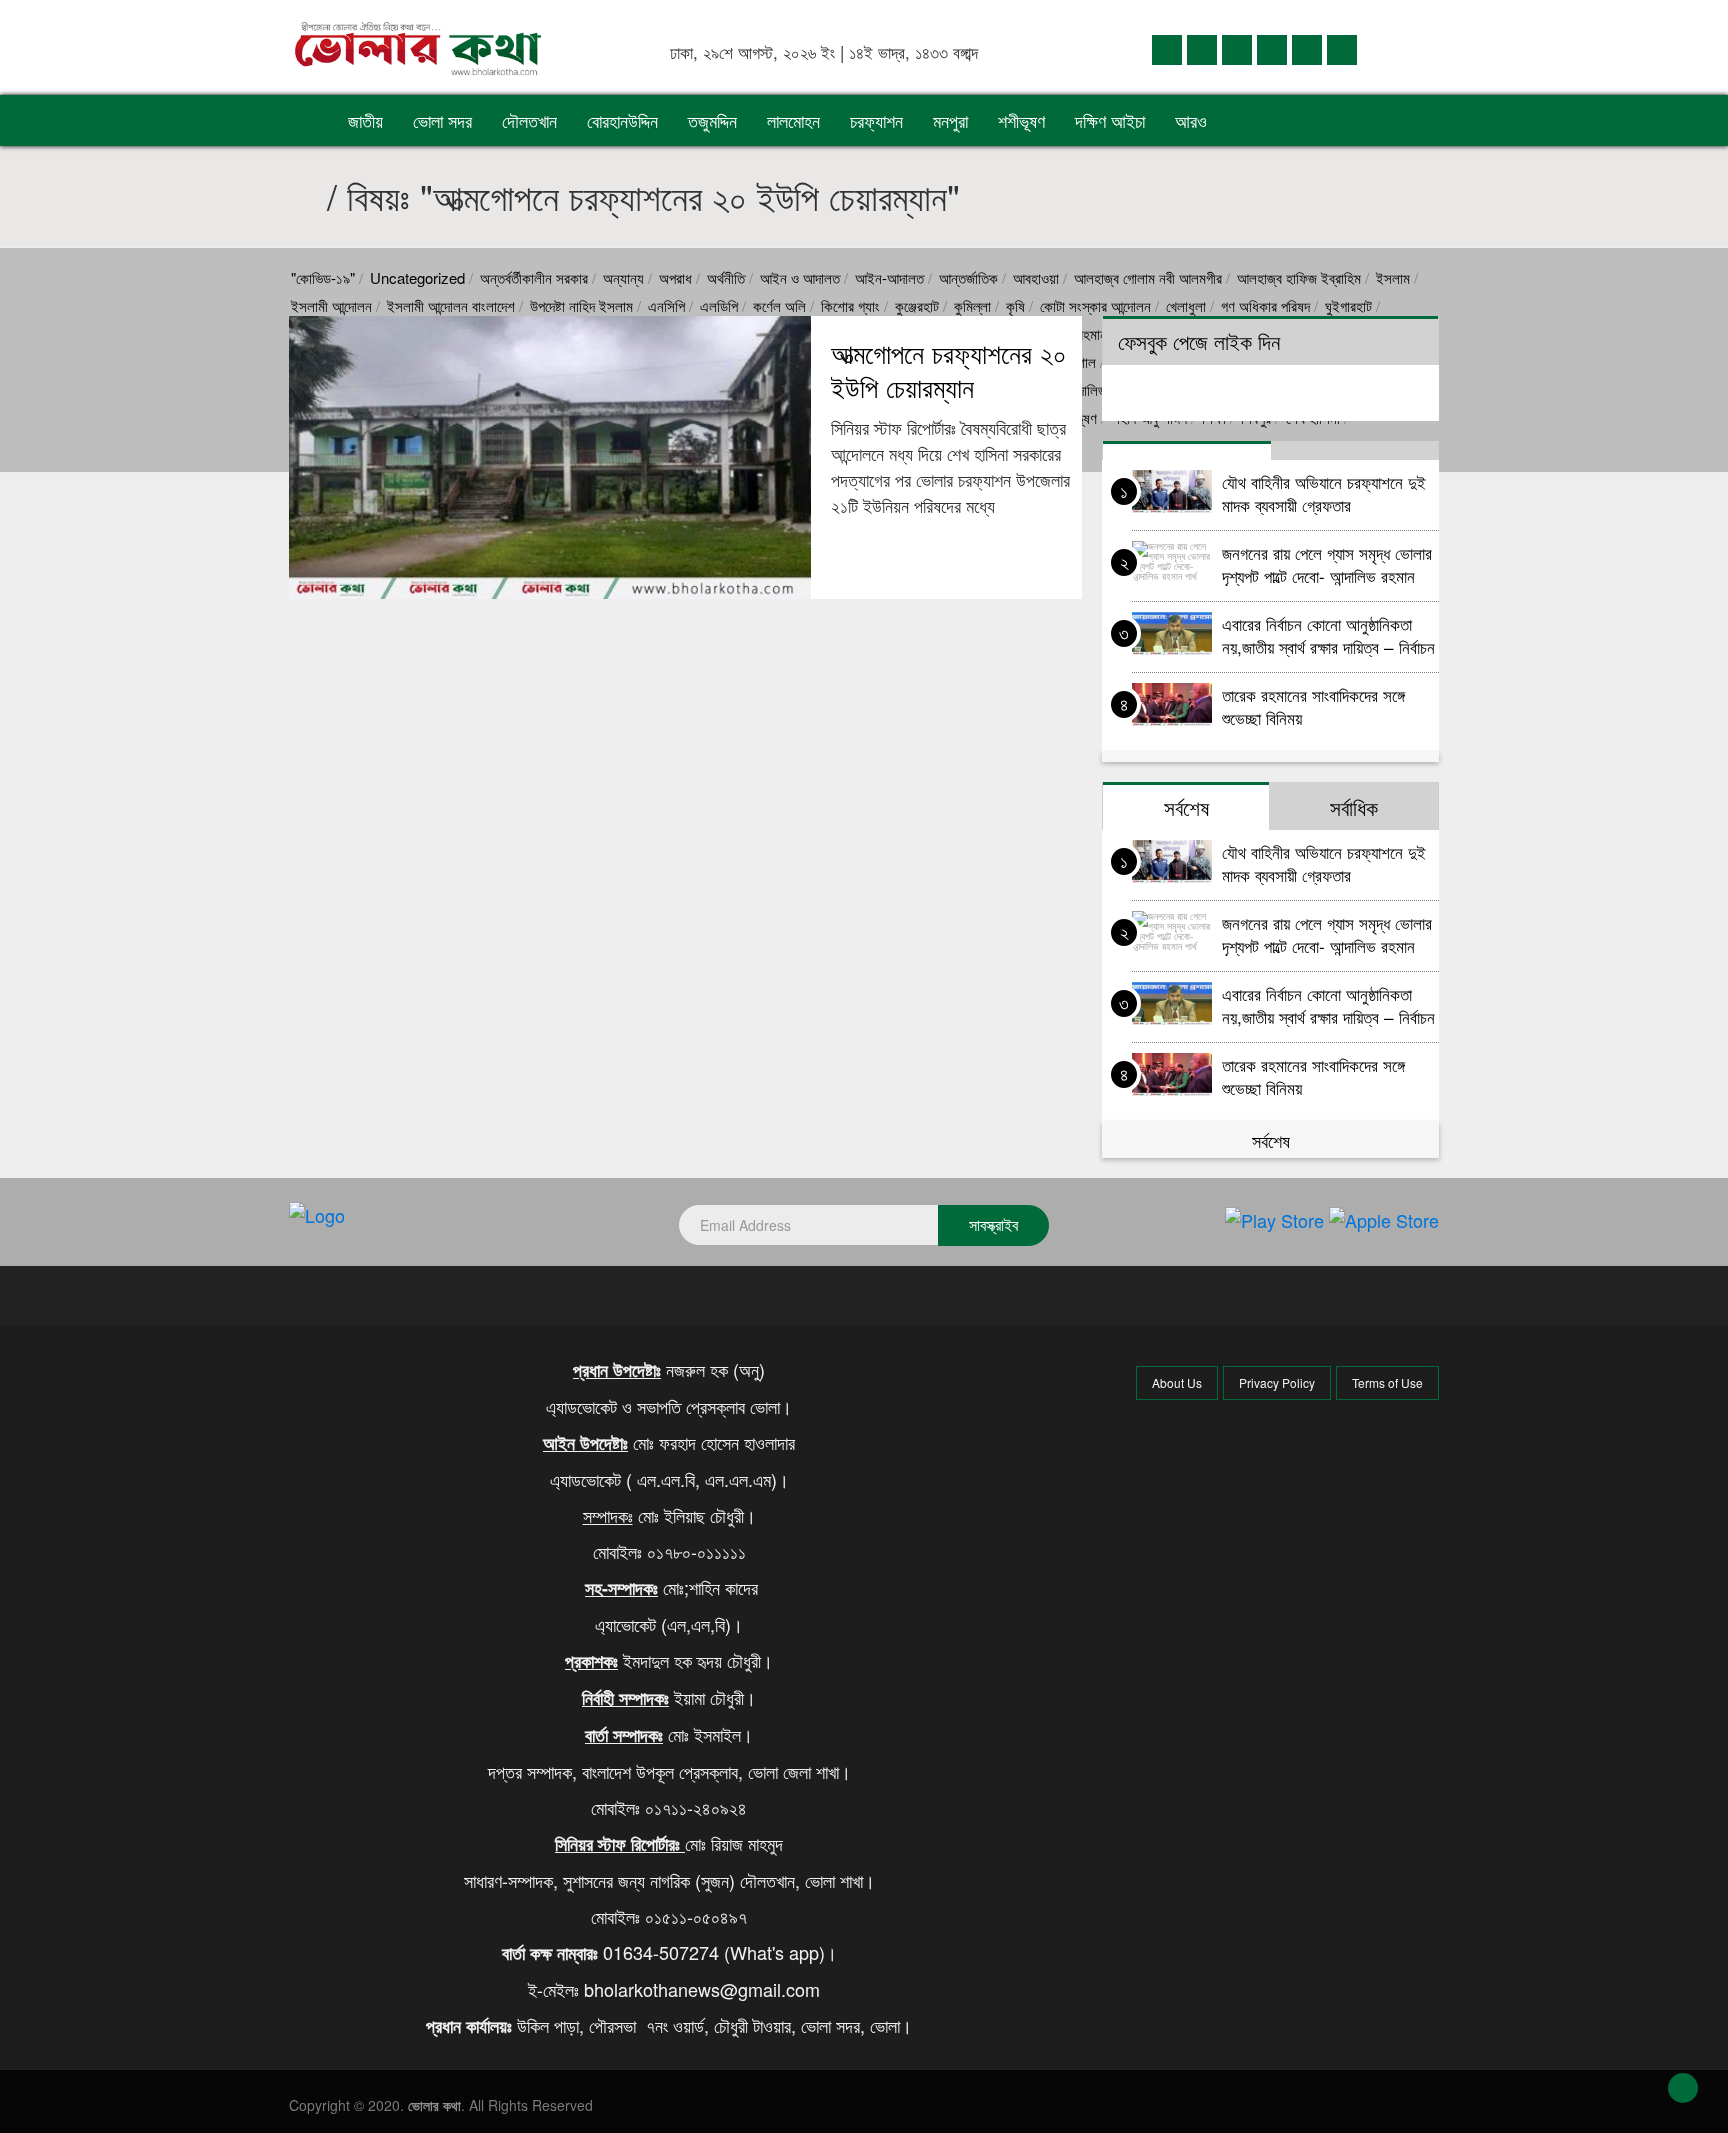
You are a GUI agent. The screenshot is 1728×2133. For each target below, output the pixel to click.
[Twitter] (1202, 48)
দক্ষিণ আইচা (1110, 120)
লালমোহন (793, 120)
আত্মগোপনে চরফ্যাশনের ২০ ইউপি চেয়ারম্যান (949, 370)
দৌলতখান (529, 120)
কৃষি (1015, 305)
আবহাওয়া (1036, 277)
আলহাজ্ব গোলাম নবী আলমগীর (1148, 277)
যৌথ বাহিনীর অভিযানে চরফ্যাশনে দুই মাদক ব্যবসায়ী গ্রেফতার (1324, 492)
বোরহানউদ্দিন (622, 120)
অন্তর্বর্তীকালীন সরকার (534, 277)
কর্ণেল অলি (779, 305)
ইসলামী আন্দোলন (331, 305)
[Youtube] (1307, 48)
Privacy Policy (1277, 1382)
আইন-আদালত (889, 277)
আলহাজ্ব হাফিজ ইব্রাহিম (1299, 277)
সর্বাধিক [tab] (1354, 807)
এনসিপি (666, 305)
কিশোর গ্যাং (850, 305)
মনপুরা (950, 120)
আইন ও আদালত (800, 277)
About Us (1177, 1382)
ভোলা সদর (442, 120)
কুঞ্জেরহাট (917, 305)
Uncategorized (417, 277)
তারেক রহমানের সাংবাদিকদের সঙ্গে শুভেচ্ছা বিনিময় (1313, 705)
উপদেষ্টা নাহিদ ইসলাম (581, 305)
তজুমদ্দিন (712, 120)
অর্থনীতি (726, 277)
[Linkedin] (1237, 48)
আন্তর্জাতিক (968, 277)
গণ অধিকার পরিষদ (1265, 305)
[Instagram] (1272, 48)
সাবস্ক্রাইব (993, 1224)
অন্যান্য (623, 277)
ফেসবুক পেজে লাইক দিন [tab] (1199, 341)
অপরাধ (675, 277)
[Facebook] (1167, 48)
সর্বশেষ (1271, 1140)
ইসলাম (1393, 277)
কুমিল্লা (972, 305)
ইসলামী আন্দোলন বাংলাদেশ (451, 305)
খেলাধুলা (1186, 305)
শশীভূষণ (1021, 120)
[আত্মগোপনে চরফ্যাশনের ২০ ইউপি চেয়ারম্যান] (550, 457)
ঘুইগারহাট (1348, 305)
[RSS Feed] (1342, 48)
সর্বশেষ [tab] (1186, 807)
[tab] (1186, 450)
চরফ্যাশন (876, 120)
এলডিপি (719, 305)
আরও (1193, 120)
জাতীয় (365, 120)
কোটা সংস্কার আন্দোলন (1095, 305)
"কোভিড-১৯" (323, 277)
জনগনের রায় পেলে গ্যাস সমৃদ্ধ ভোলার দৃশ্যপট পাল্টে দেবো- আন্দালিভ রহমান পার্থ (1327, 563)
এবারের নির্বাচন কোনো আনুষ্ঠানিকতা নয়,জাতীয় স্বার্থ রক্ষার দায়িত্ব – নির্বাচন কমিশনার (1328, 634)
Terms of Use (1387, 1382)
